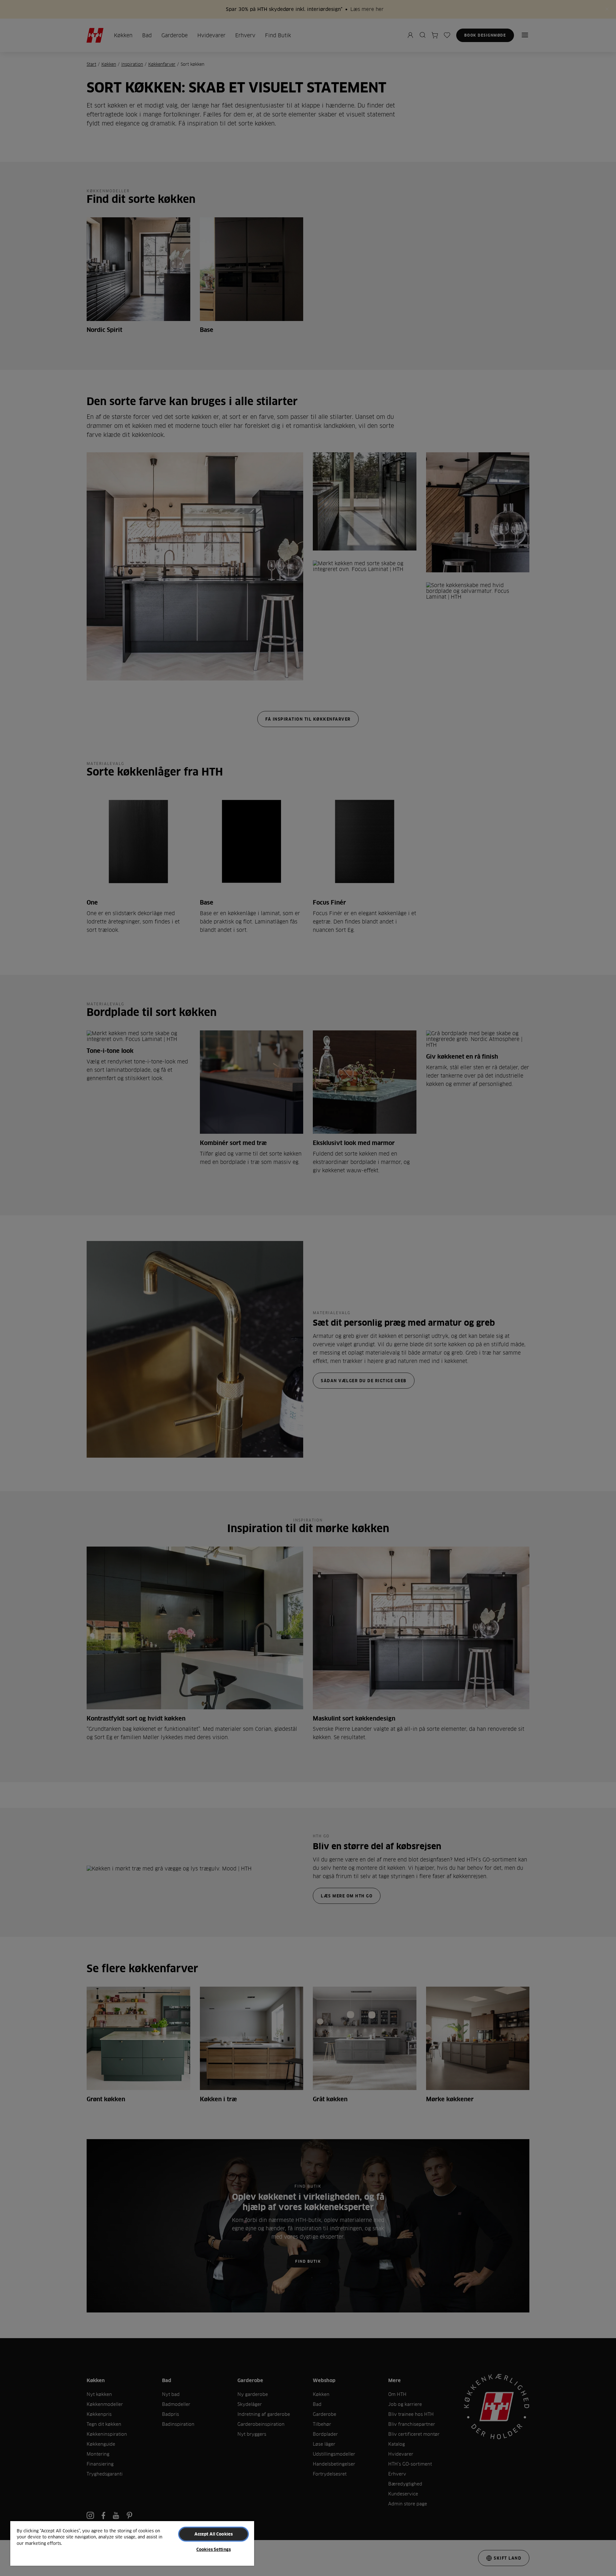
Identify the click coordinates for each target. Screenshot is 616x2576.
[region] (132, 2543)
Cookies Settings (214, 2549)
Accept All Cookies (214, 2534)
